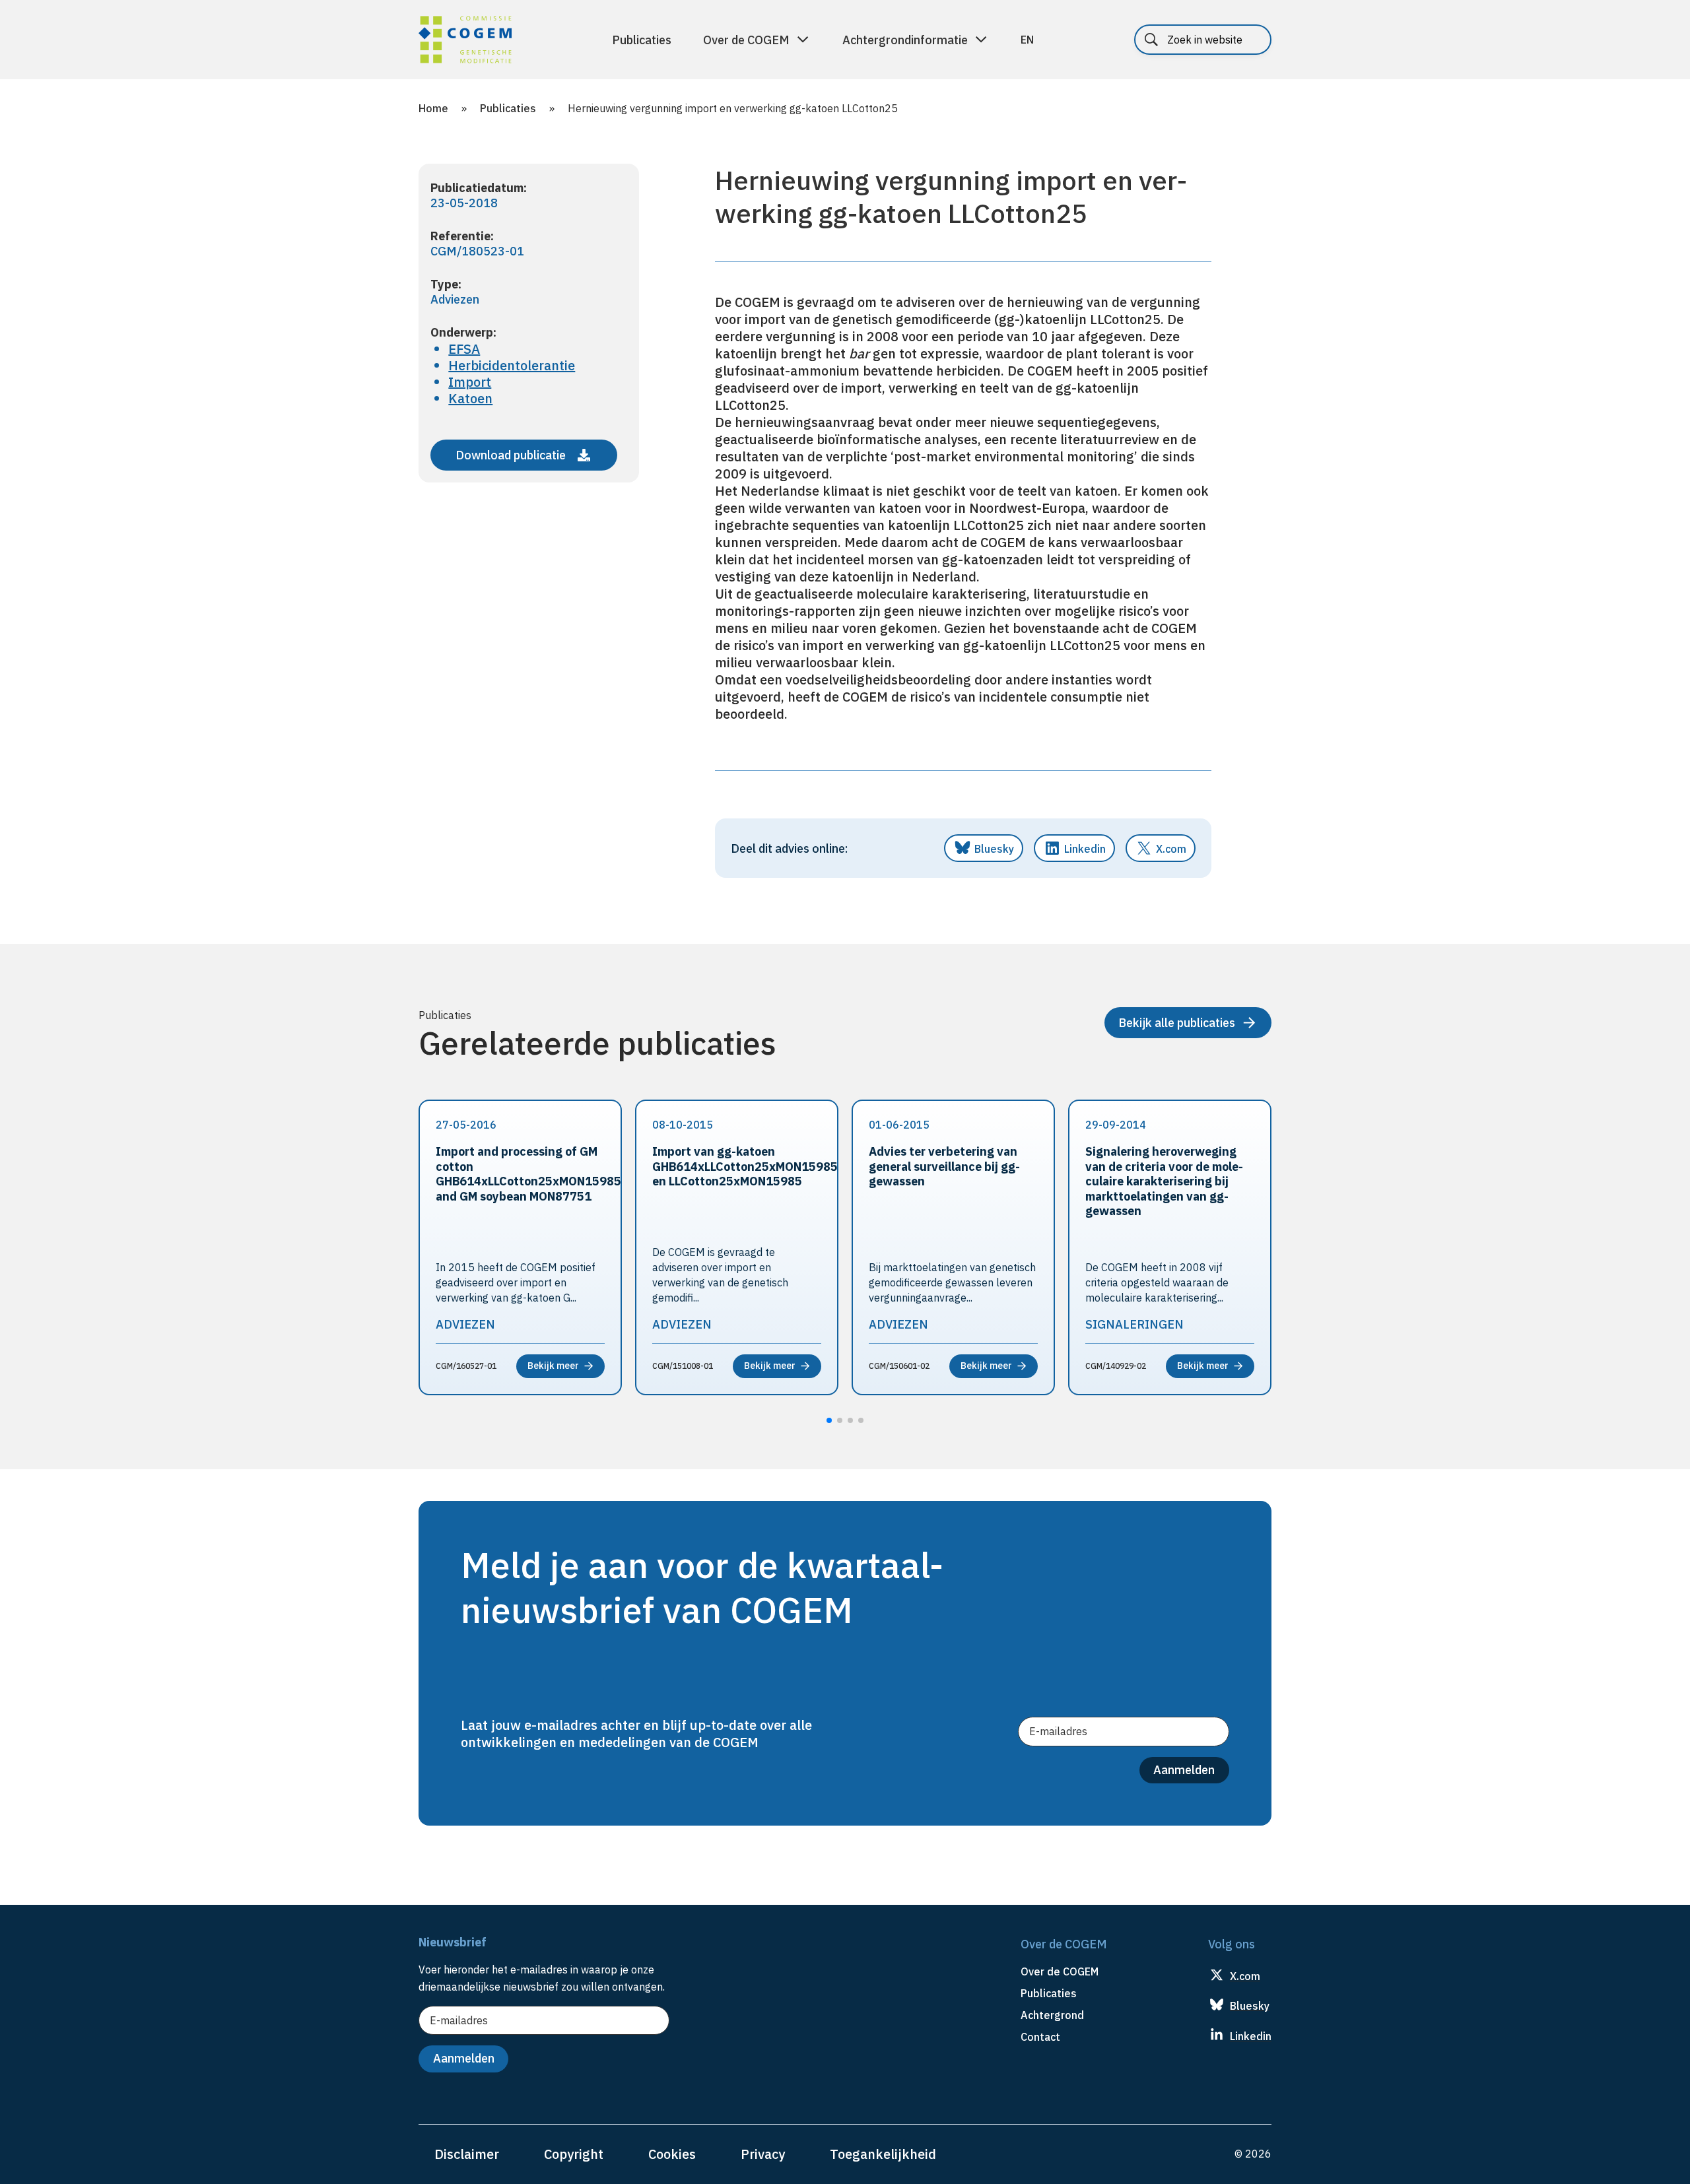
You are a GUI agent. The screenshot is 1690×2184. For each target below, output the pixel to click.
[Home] (465, 42)
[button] (829, 1420)
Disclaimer (467, 2154)
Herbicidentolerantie (512, 365)
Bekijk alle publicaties (1177, 1023)
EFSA (464, 349)
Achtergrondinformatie (905, 40)
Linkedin (1085, 849)
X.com (1171, 849)
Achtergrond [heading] (1052, 2015)
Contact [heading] (1040, 2037)
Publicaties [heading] (1049, 1993)
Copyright (574, 2154)
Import (470, 382)
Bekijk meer (553, 1366)
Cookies (672, 2154)
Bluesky (994, 849)
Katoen (470, 398)
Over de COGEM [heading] (1060, 1971)
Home (433, 108)
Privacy (763, 2154)
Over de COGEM (746, 40)
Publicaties (642, 40)
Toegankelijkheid (883, 2154)
